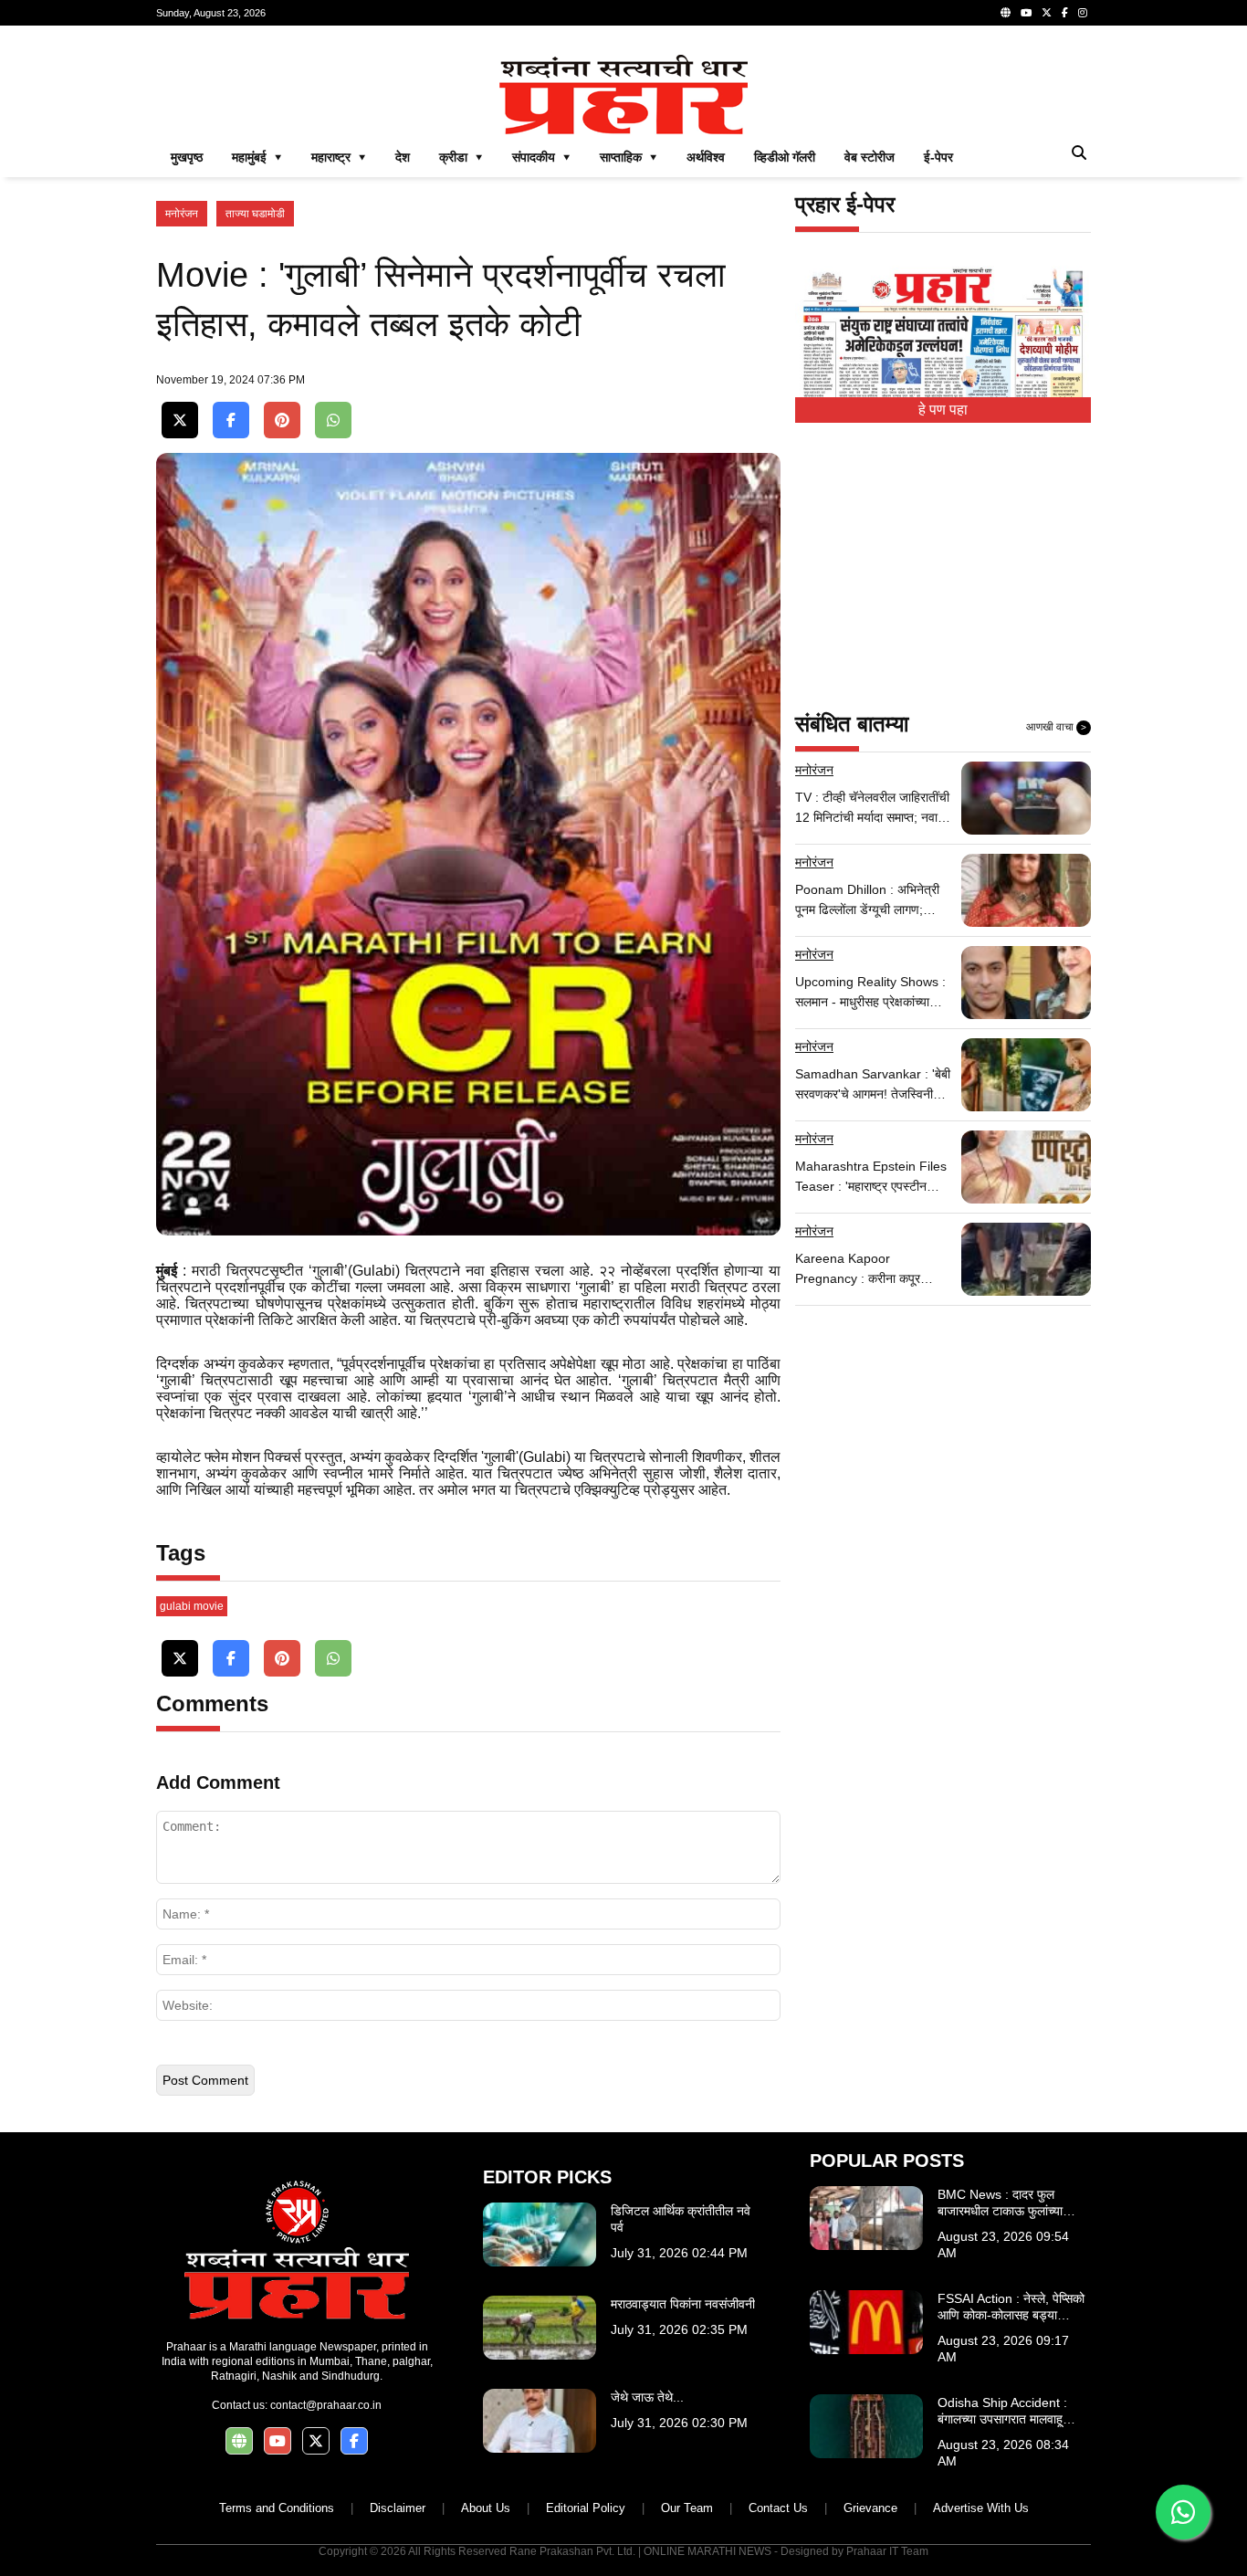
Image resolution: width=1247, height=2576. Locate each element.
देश (403, 157)
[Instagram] (1083, 13)
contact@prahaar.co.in (326, 2405)
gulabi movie (192, 1606)
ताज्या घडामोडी (255, 214)
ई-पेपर (938, 157)
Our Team (687, 2508)
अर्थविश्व (706, 157)
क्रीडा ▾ (461, 157)
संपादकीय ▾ (541, 157)
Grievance (870, 2508)
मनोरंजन (182, 214)
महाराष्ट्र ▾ (339, 157)
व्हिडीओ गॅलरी (785, 157)
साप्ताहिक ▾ (629, 157)
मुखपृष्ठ (187, 157)
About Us (486, 2508)
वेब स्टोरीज (870, 157)
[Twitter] (1047, 13)
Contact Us (778, 2508)
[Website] (1006, 13)
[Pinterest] (282, 421)
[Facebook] (1065, 13)
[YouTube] (1026, 13)
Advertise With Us (981, 2508)
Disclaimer (398, 2508)
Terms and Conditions (277, 2508)
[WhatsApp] (333, 421)
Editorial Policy (586, 2508)
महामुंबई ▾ (257, 157)
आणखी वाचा (1056, 727)
